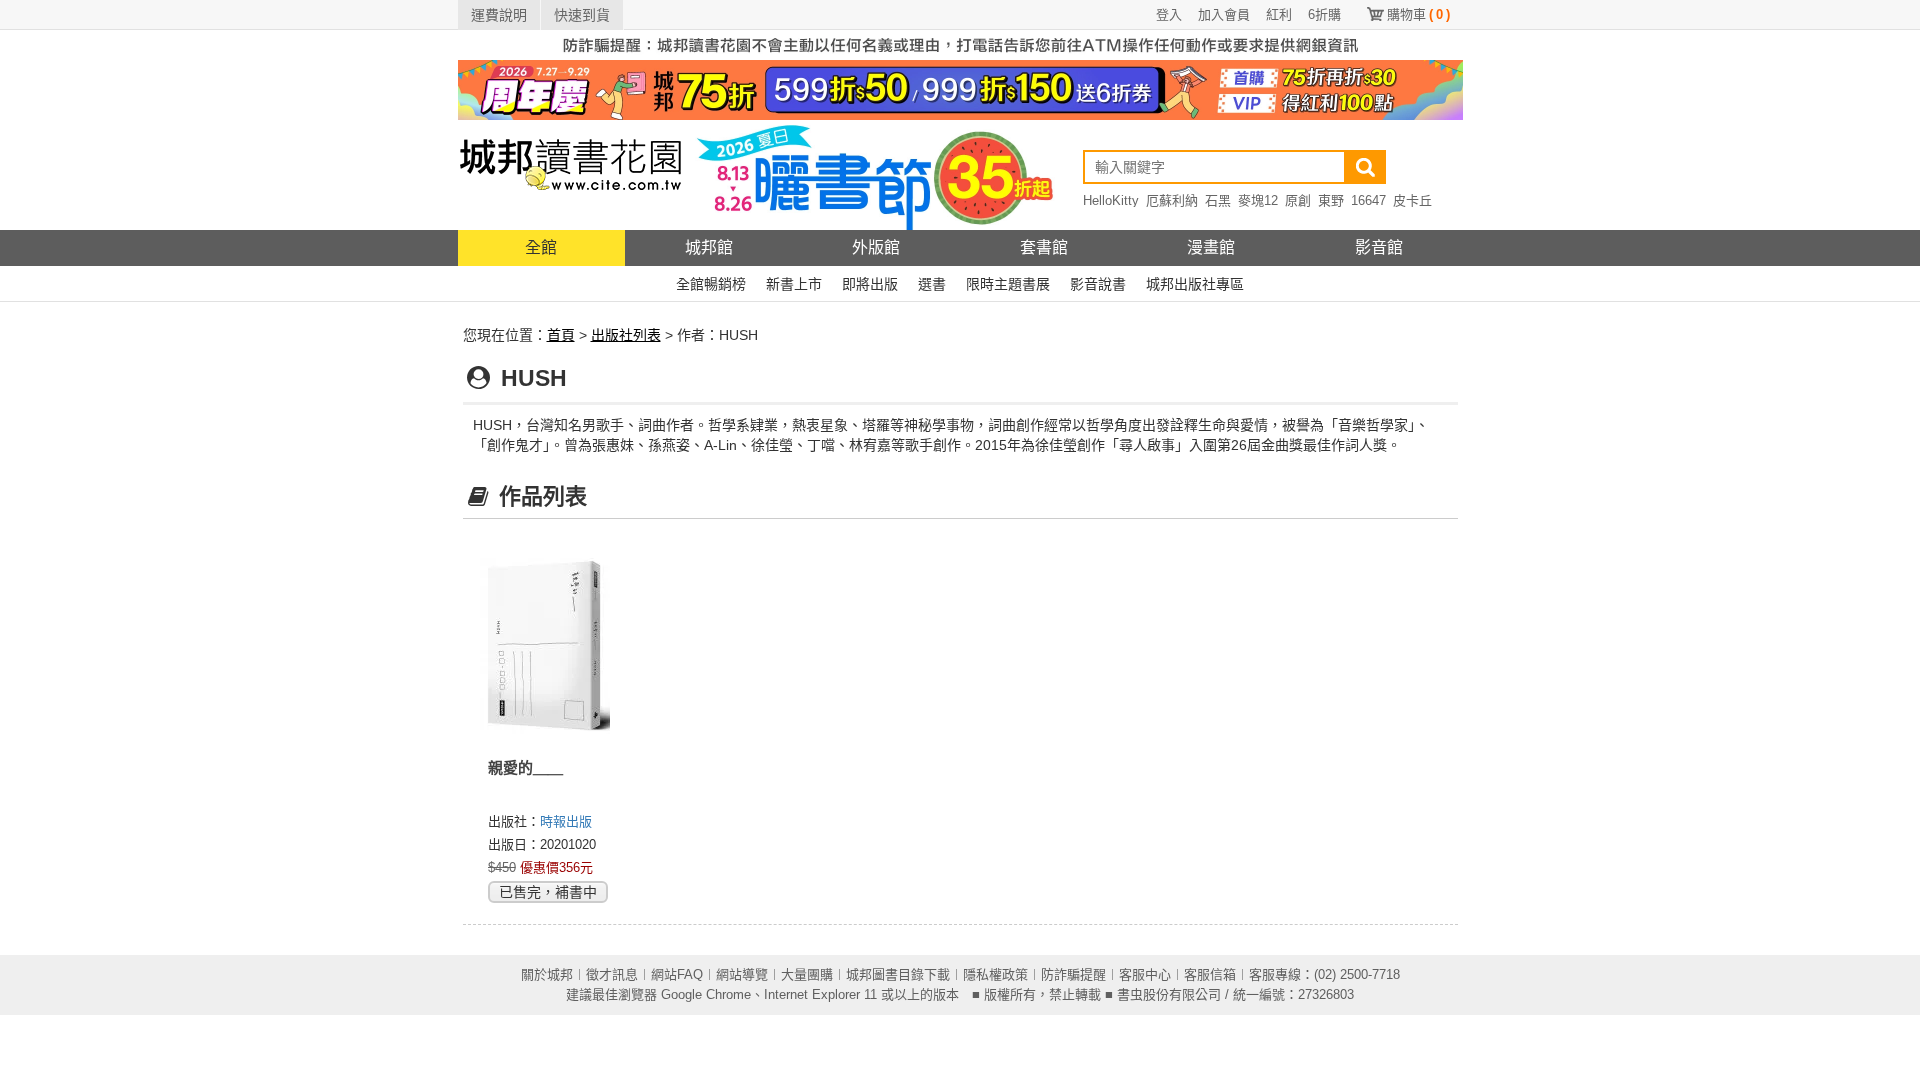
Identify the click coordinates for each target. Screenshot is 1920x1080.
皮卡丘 (1412, 200)
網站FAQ (677, 974)
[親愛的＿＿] (546, 645)
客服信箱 (1210, 974)
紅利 (1279, 14)
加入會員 (1224, 14)
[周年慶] (960, 89)
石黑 (1218, 200)
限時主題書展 (1008, 284)
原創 (1298, 200)
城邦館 (709, 247)
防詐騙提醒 (1073, 974)
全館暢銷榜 (711, 284)
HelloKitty (1111, 200)
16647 (1368, 200)
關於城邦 (547, 974)
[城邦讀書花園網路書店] (570, 174)
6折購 (1324, 14)
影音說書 (1098, 284)
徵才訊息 (612, 974)
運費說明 (499, 15)
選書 (932, 284)
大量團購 (807, 974)
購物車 (1418, 14)
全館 (541, 247)
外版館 (876, 247)
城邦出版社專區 (1195, 284)
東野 (1331, 200)
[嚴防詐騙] (960, 44)
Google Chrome (706, 994)
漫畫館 (1211, 247)
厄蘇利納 (1172, 200)
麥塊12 (1258, 200)
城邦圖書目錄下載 (898, 974)
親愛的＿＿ (525, 767)
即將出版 (870, 284)
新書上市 (794, 284)
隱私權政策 (995, 974)
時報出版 (566, 821)
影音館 (1379, 247)
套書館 (1044, 247)
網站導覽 (742, 974)
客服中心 (1145, 974)
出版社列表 (626, 335)
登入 (1169, 14)
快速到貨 (582, 15)
